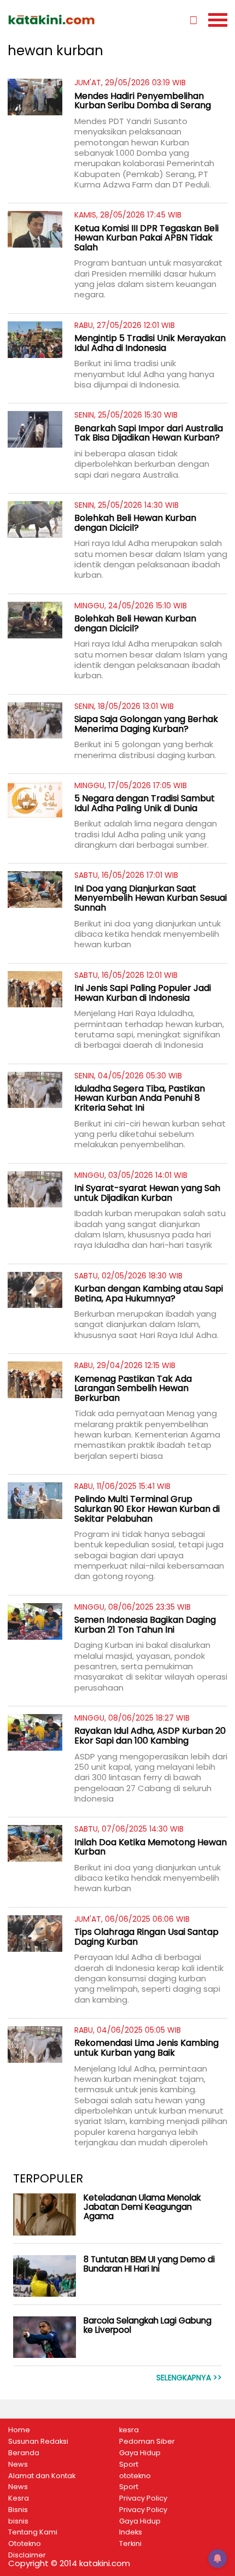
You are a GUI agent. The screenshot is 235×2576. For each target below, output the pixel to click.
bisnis (18, 2521)
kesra (129, 2430)
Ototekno (25, 2544)
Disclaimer (27, 2555)
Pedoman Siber (147, 2442)
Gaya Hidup (140, 2453)
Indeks (131, 2532)
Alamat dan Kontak (42, 2476)
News (18, 2464)
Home (19, 2430)
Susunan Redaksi (38, 2442)
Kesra (19, 2498)
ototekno (135, 2476)
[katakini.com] (63, 20)
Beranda (24, 2453)
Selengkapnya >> (189, 2378)
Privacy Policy (143, 2498)
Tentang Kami (33, 2532)
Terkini (130, 2544)
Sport (129, 2464)
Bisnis (18, 2510)
